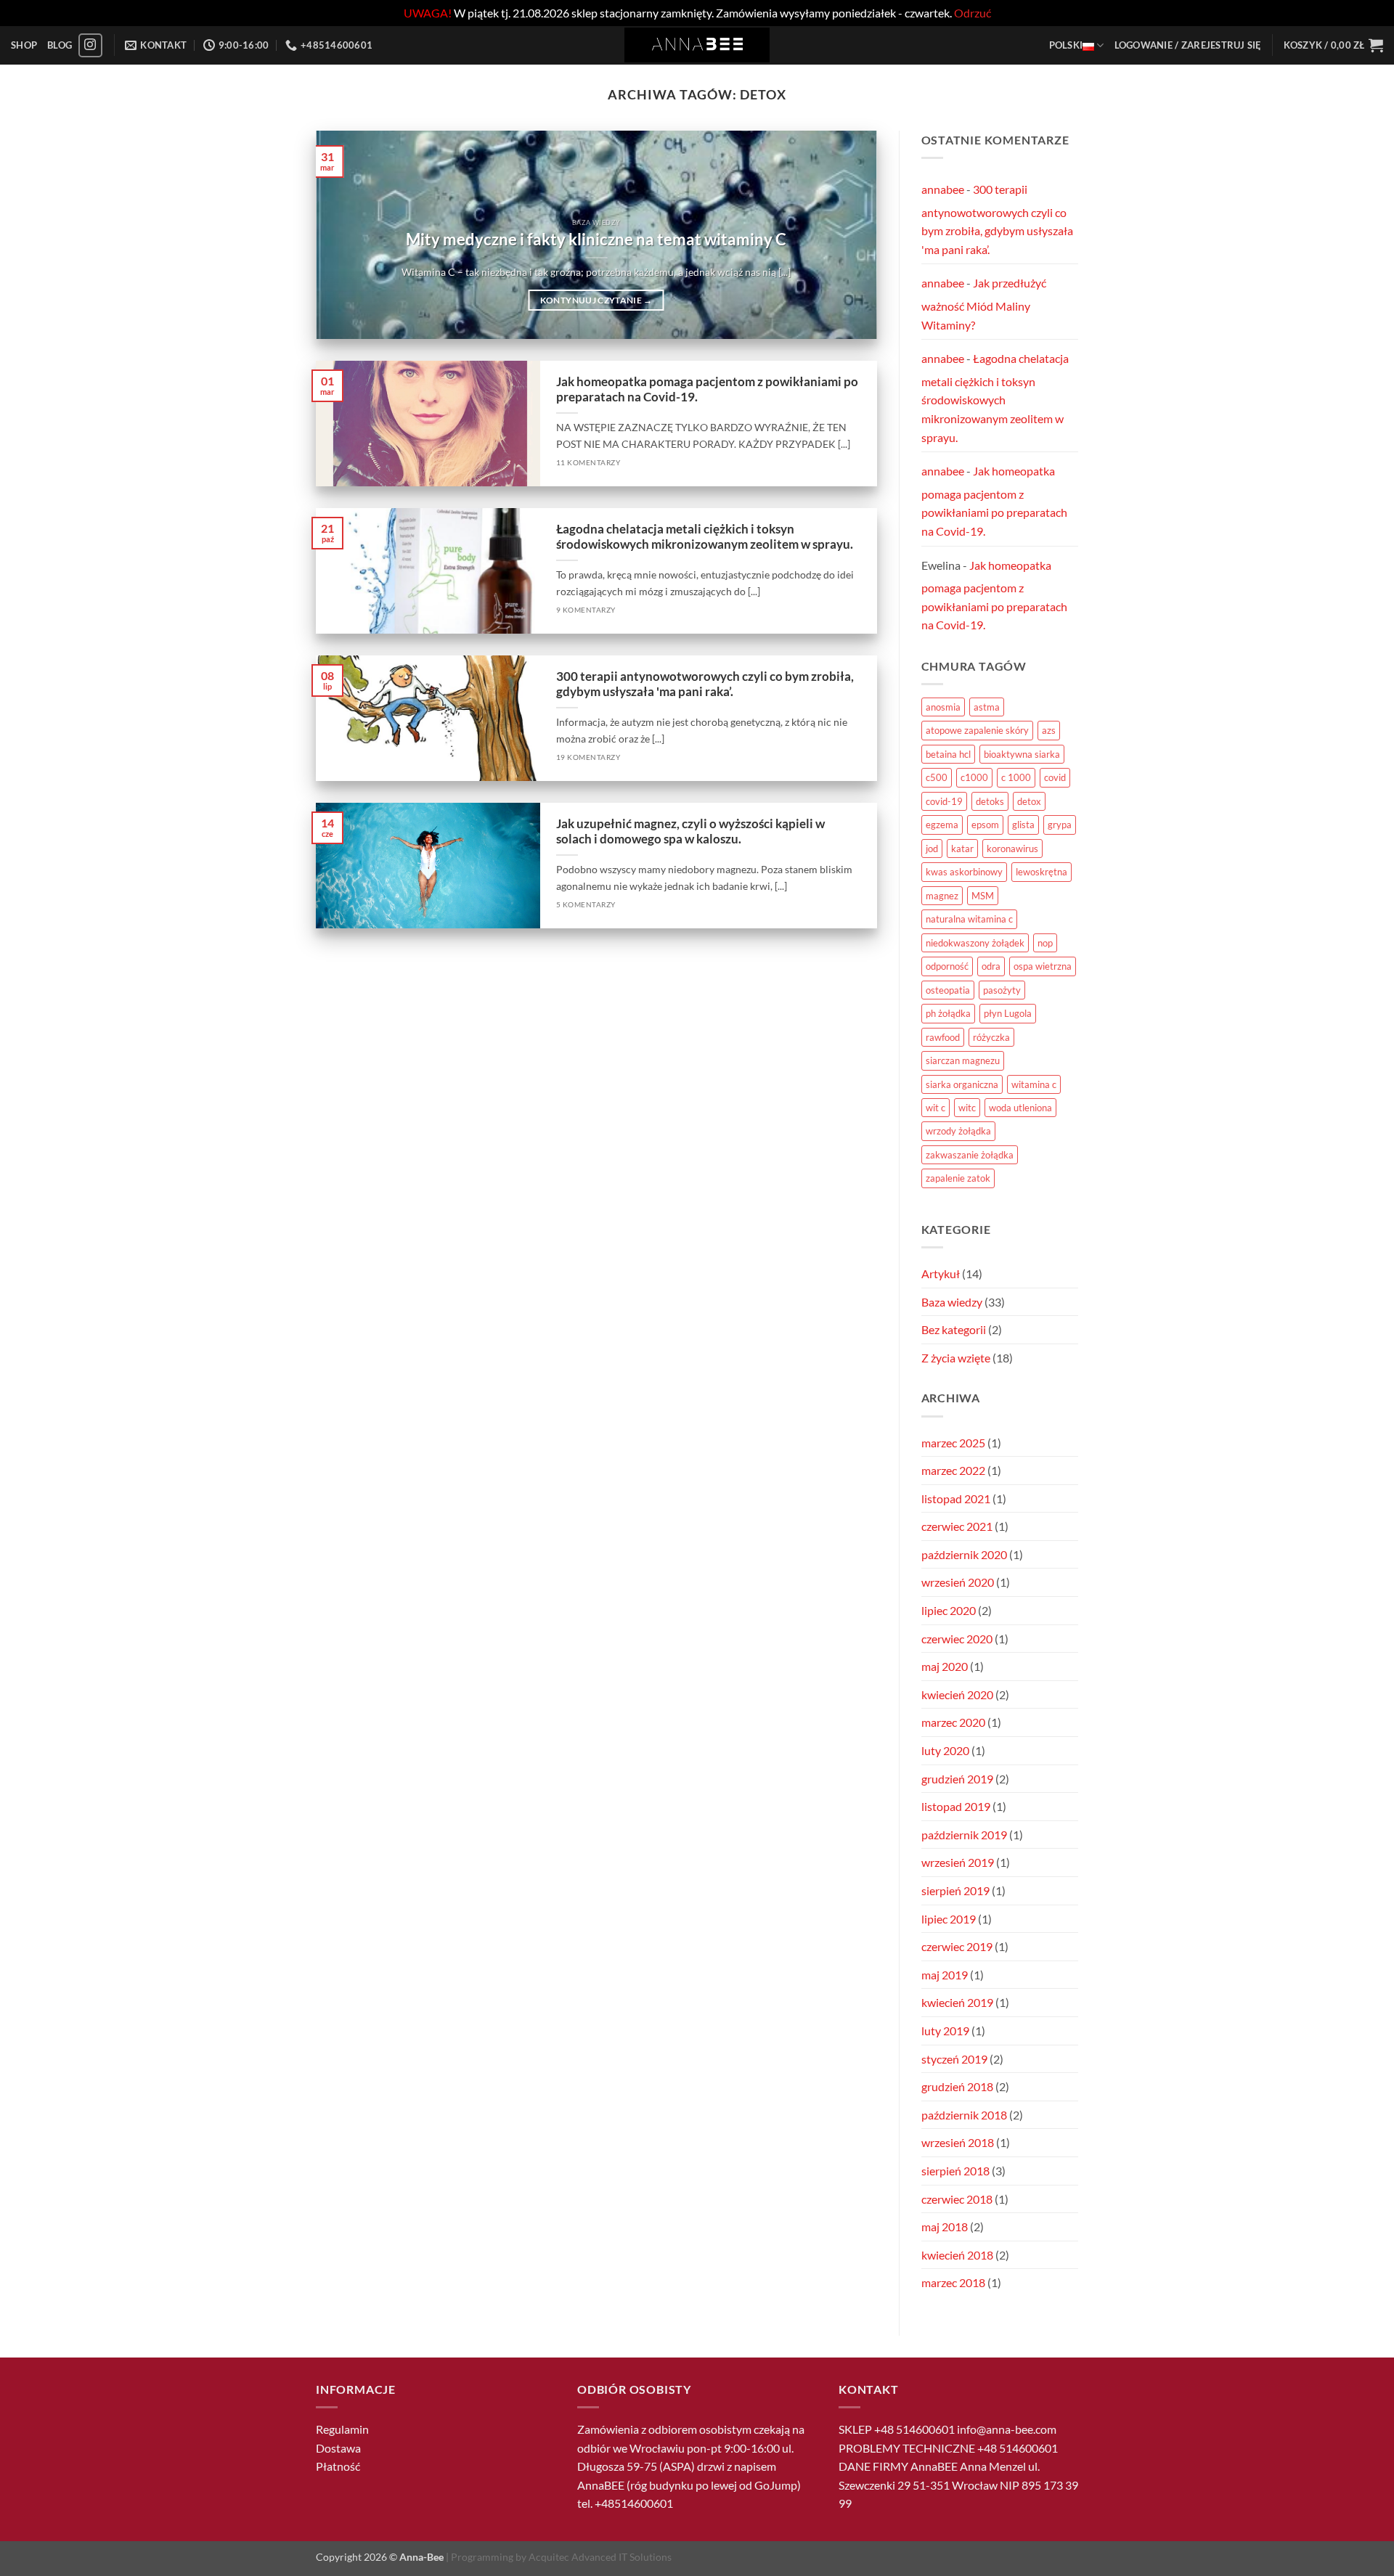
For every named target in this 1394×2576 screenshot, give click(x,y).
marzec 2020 (953, 1722)
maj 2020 (945, 1666)
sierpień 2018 (955, 2171)
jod (932, 849)
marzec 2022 (953, 1470)
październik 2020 (964, 1554)
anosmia (943, 707)
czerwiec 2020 (957, 1639)
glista (1023, 825)
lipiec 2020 (949, 1610)
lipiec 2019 (949, 1919)
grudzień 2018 (957, 2086)
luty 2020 (945, 1750)
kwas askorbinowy (964, 872)
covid (1055, 777)
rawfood (943, 1037)
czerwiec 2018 (957, 2199)
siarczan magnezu (963, 1060)
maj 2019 (945, 1975)
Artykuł (941, 1273)
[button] (1188, 45)
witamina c (1034, 1084)
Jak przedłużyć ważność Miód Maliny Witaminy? (984, 303)
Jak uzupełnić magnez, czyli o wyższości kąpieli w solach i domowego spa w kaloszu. (690, 832)
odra (991, 966)
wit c (936, 1108)
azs (1049, 730)
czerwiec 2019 (957, 1946)
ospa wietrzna (1043, 966)
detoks (990, 801)
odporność (947, 966)
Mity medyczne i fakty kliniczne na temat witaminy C (596, 240)
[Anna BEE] (697, 45)
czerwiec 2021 (957, 1526)
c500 (937, 777)
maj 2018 (945, 2227)
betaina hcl (948, 754)
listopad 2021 (956, 1498)
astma (987, 707)
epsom (985, 825)
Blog (60, 45)
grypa (1060, 825)
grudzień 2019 (957, 1779)
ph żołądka (948, 1013)
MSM (983, 896)
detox (1029, 801)
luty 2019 (945, 2031)
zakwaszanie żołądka (970, 1155)
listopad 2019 (956, 1806)
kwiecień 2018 (957, 2255)
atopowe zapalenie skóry (977, 730)
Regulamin (342, 2429)
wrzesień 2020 (958, 1582)
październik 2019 (964, 1835)
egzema (942, 825)
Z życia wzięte (956, 1358)
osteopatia (948, 990)
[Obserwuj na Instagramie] (90, 45)
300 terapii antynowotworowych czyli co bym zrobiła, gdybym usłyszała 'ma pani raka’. (705, 684)
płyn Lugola (1008, 1013)
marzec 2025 (953, 1443)
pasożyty (1002, 990)
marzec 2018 (953, 2282)
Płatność (338, 2466)
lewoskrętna (1042, 872)
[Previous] (346, 235)
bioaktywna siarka (1022, 754)
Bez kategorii (954, 1329)
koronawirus (1012, 849)
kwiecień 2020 (957, 1694)
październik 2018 (964, 2115)
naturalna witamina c (969, 919)
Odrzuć (973, 13)
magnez (942, 896)
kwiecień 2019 (957, 2002)
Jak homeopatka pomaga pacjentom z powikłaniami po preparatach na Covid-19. (707, 390)
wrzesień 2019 (958, 1862)
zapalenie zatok (958, 1178)
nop (1045, 943)
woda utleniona (1020, 1108)
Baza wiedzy (952, 1302)
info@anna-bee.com (1007, 2429)
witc (967, 1108)
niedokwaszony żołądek (975, 943)
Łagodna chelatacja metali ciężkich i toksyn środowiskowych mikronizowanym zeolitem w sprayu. (705, 537)
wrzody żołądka (958, 1131)
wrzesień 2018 (958, 2142)
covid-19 (944, 801)
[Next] (847, 235)
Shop (24, 45)
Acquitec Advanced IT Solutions (600, 2557)
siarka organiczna (962, 1084)
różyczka (991, 1037)
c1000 (974, 777)
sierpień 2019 (955, 1890)
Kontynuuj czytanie (596, 300)
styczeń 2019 (954, 2059)
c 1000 (1016, 777)
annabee (943, 189)
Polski (1066, 45)
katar (962, 849)
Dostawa (338, 2448)
